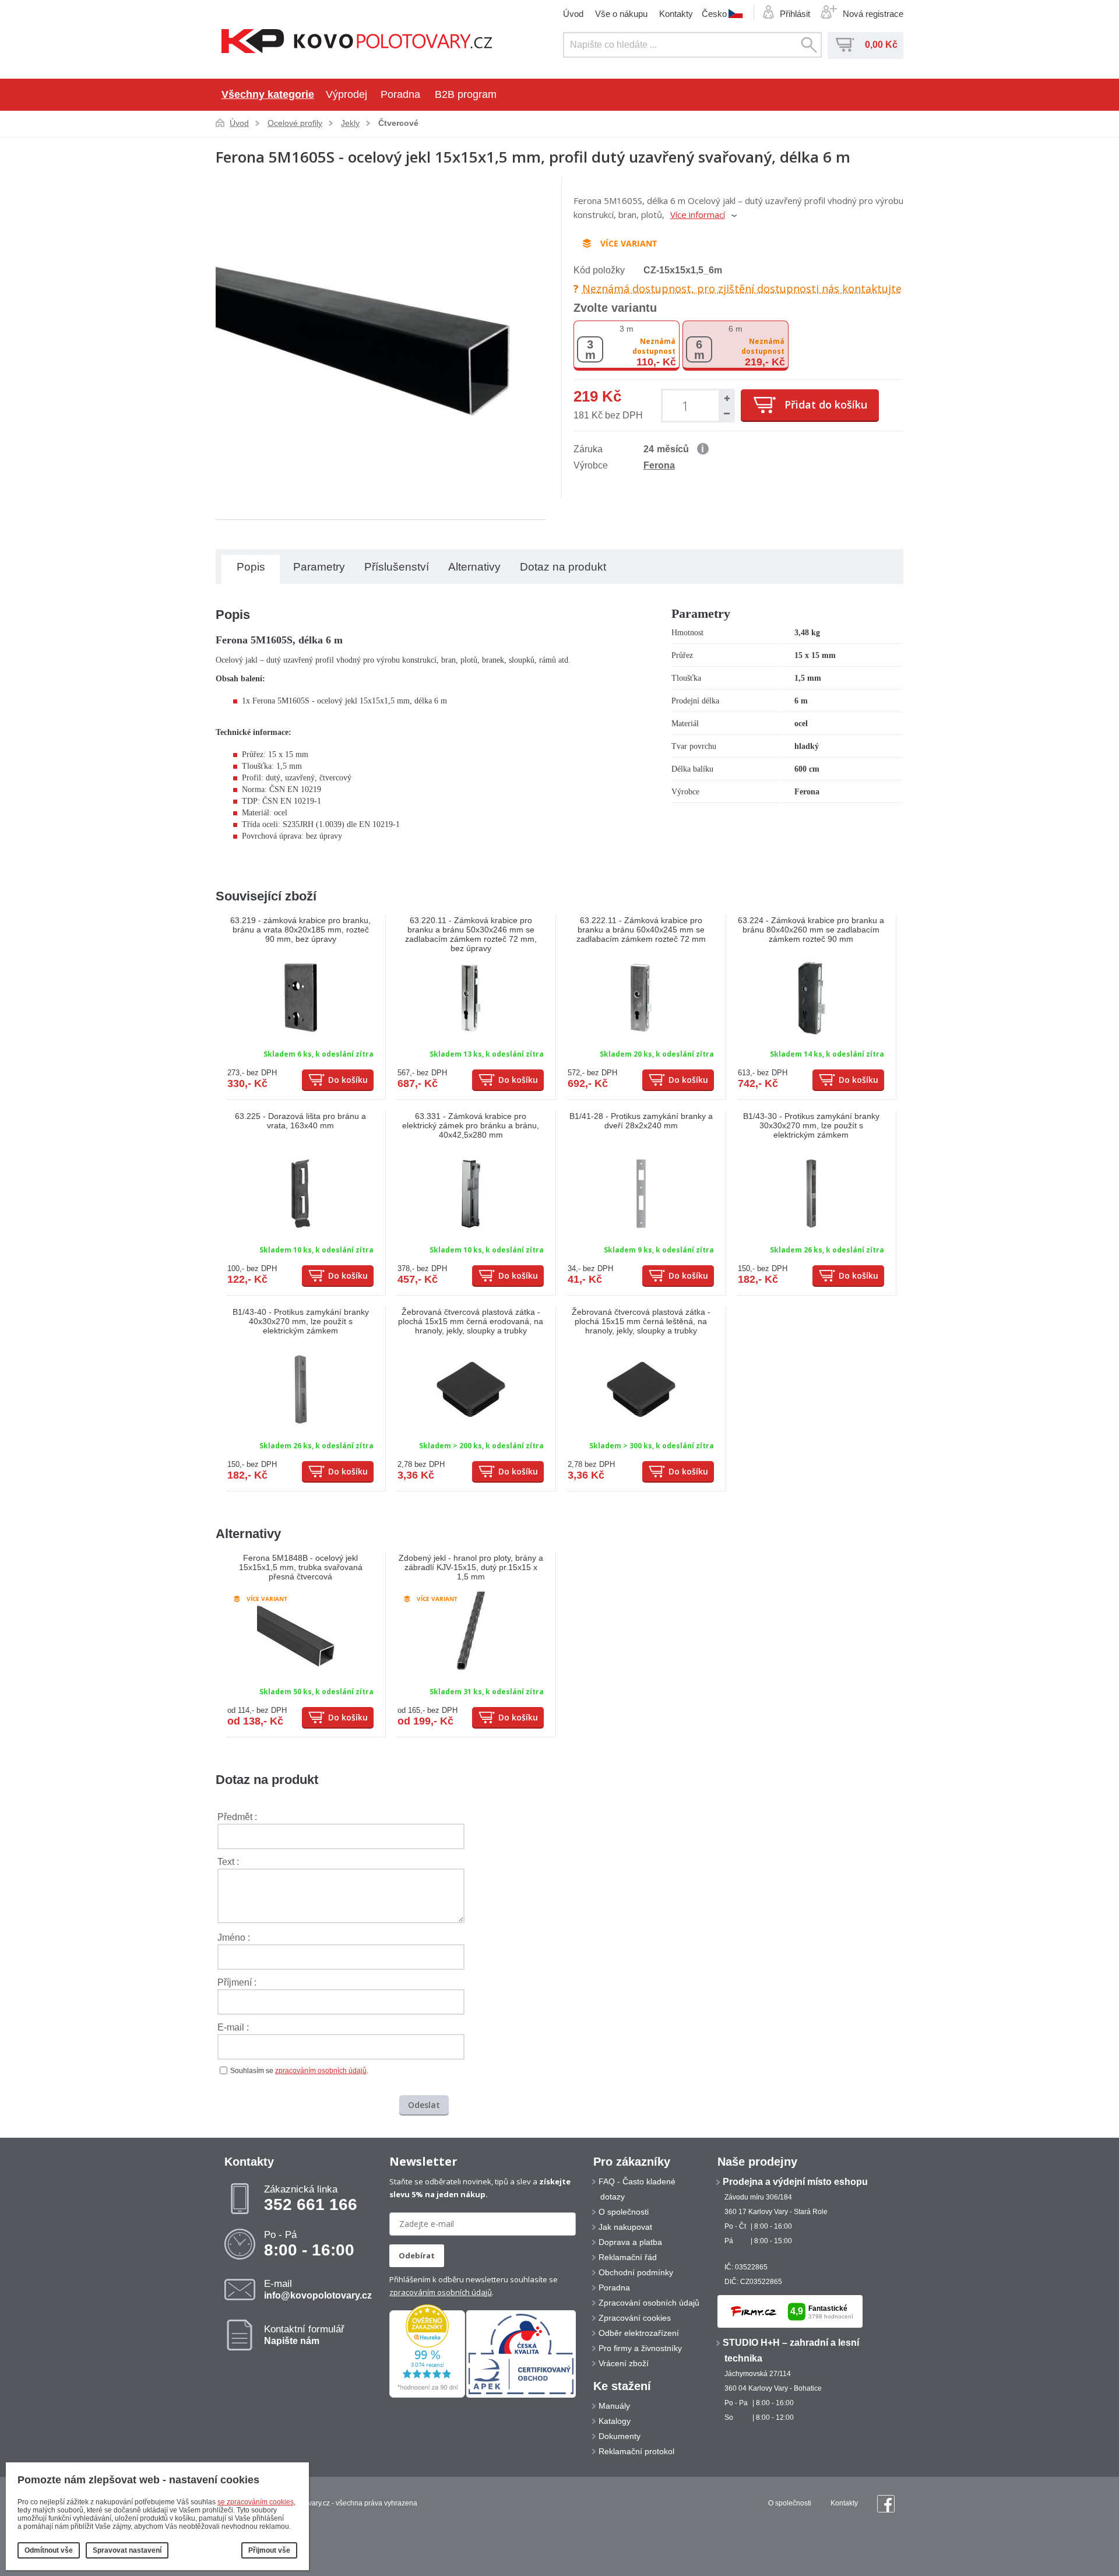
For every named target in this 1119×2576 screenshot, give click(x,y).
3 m (627, 329)
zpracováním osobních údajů (321, 2071)
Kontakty (676, 14)
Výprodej (346, 94)
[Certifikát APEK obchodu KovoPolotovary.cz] (521, 2395)
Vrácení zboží (624, 2363)
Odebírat (417, 2255)
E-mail (318, 2289)
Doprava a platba (630, 2242)
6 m (736, 329)
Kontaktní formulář (304, 2335)
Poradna (400, 94)
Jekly (350, 123)
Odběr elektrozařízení (639, 2333)
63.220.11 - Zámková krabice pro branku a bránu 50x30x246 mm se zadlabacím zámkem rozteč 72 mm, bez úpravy (471, 934)
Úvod (573, 14)
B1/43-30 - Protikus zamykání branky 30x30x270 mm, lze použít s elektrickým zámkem (811, 1125)
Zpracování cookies (635, 2318)
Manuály (614, 2406)
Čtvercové (398, 123)
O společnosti (624, 2212)
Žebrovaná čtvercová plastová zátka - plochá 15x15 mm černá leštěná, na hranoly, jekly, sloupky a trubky (641, 1321)
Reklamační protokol (636, 2451)
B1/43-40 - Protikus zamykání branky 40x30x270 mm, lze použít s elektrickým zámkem (301, 1321)
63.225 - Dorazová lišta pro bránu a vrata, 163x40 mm (300, 1121)
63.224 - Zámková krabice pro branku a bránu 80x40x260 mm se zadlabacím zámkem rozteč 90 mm (811, 930)
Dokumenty (620, 2436)
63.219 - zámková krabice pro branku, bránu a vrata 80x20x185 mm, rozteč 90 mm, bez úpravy (300, 930)
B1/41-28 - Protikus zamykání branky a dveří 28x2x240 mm (641, 1121)
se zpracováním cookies (256, 2502)
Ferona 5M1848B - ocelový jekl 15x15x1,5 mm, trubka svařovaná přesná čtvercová (301, 1567)
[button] (726, 398)
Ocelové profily (295, 123)
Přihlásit (795, 14)
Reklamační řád (628, 2257)
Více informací (698, 214)
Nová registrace (873, 14)
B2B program (466, 94)
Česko (714, 13)
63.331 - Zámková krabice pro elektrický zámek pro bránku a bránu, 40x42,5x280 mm (471, 1125)
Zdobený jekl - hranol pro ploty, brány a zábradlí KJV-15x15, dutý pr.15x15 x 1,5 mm (471, 1567)
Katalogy (615, 2421)
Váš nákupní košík (845, 45)
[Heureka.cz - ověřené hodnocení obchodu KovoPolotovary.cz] (427, 2395)
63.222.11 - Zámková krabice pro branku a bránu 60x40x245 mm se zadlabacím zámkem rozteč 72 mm (641, 930)
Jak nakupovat (625, 2227)
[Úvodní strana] (357, 42)
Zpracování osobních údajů (649, 2303)
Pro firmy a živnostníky (640, 2348)
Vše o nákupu (621, 14)
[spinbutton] (687, 405)
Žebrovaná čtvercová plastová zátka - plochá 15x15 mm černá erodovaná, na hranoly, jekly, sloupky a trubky (471, 1321)
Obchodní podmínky (636, 2272)
